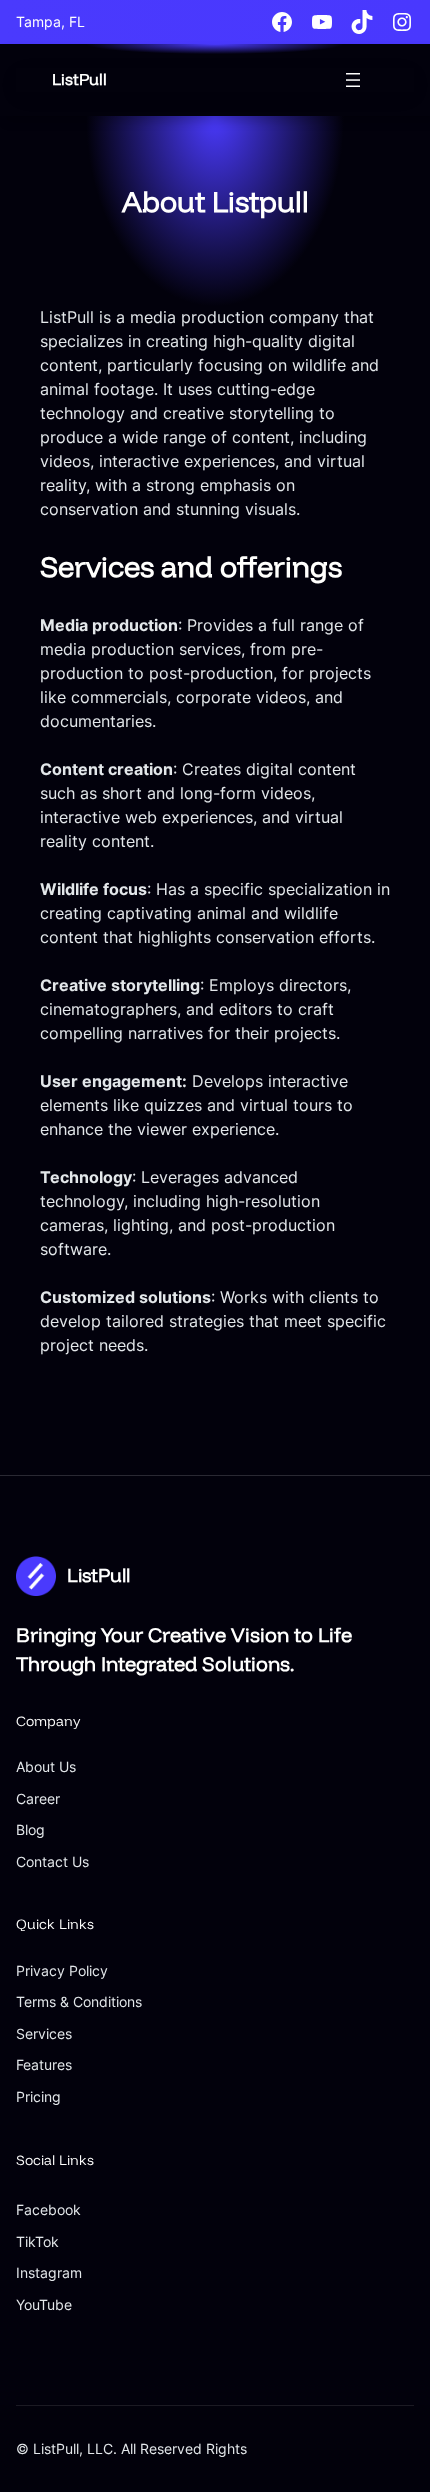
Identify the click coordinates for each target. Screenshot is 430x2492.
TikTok (37, 2241)
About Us (46, 1766)
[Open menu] (353, 80)
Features (44, 2064)
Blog (30, 1829)
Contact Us (52, 1861)
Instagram (49, 2272)
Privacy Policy (62, 1970)
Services (44, 2033)
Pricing (38, 2096)
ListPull (79, 79)
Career (38, 1798)
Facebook (48, 2209)
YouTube (44, 2304)
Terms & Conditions (79, 2001)
